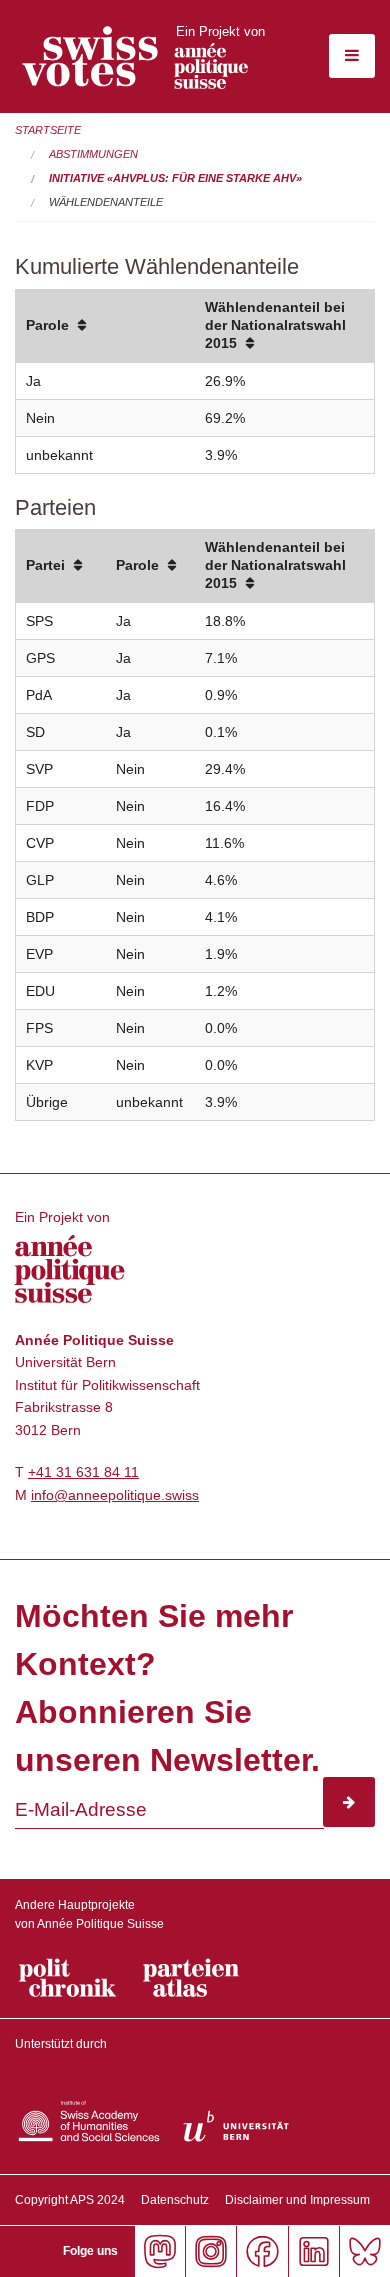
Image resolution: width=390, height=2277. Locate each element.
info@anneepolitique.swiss (115, 1495)
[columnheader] (105, 326)
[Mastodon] (159, 2251)
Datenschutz (175, 2200)
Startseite (48, 130)
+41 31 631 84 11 (83, 1472)
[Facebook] (261, 2251)
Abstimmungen (93, 154)
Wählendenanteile (106, 202)
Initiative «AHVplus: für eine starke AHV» (175, 178)
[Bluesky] (364, 2251)
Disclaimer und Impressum (297, 2200)
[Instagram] (210, 2251)
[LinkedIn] (313, 2251)
